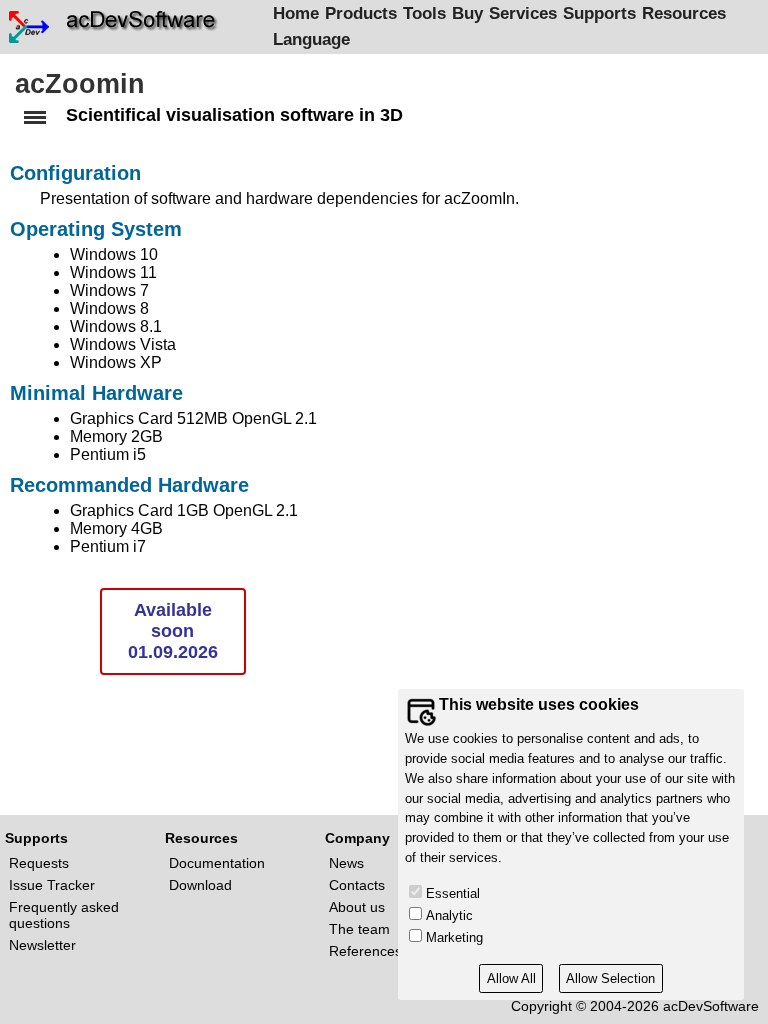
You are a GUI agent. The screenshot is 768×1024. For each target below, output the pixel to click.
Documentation (217, 863)
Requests (39, 863)
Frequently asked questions (64, 915)
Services (523, 13)
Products (361, 13)
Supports (599, 13)
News (346, 863)
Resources (684, 13)
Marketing (454, 937)
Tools (424, 13)
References (365, 951)
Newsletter (42, 945)
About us (357, 907)
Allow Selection (610, 978)
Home (296, 13)
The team (359, 929)
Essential (453, 893)
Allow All (511, 978)
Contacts (357, 885)
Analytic (449, 915)
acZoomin (80, 84)
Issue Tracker (52, 885)
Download (200, 885)
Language (311, 39)
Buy (467, 13)
